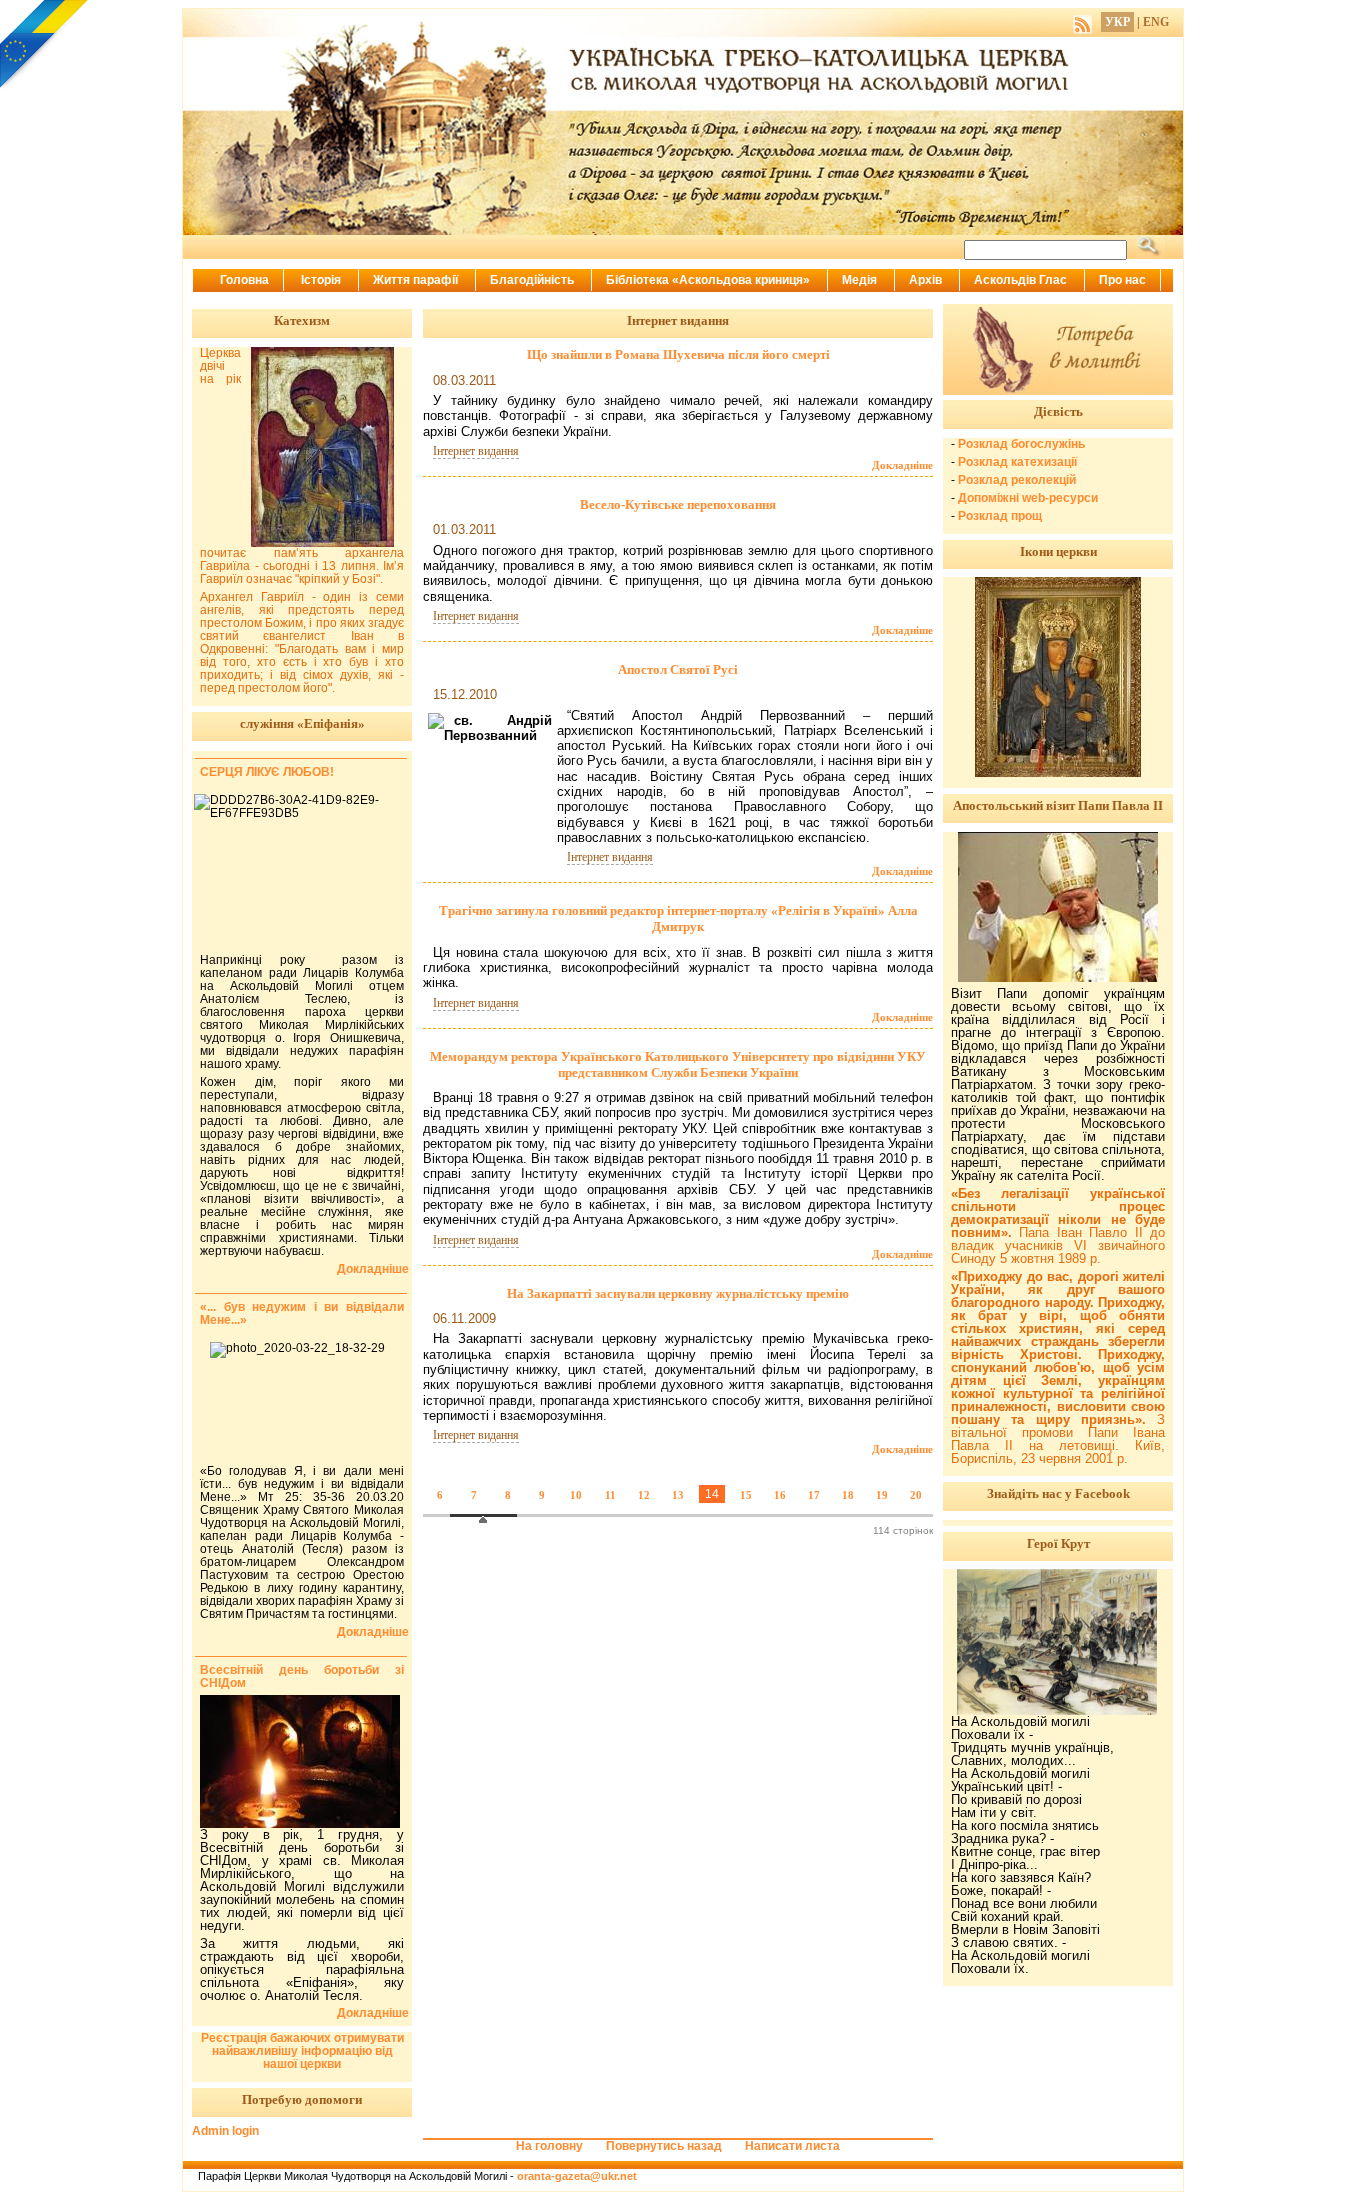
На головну (549, 2146)
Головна (244, 280)
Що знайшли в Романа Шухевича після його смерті (678, 354)
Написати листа (792, 2146)
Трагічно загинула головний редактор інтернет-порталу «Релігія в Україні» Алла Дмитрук (678, 918)
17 (814, 1495)
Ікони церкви (1058, 551)
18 (848, 1495)
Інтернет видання (476, 451)
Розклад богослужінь (1021, 444)
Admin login (225, 2131)
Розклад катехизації (1017, 462)
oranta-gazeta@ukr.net (577, 2176)
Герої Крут (1058, 1543)
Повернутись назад (664, 2146)
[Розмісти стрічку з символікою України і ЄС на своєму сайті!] (45, 45)
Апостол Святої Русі (678, 669)
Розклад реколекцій (1017, 480)
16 (780, 1495)
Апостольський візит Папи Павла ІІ (1058, 805)
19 (882, 1495)
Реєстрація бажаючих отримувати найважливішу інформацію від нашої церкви (302, 2051)
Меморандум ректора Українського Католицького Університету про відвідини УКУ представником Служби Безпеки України (678, 1064)
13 (678, 1495)
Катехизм (302, 320)
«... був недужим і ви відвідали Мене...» (302, 1313)
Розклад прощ (1000, 516)
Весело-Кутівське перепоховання (678, 504)
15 (746, 1495)
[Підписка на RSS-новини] (1082, 22)
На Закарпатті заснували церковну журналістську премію (678, 1293)
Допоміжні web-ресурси (1028, 498)
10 (576, 1495)
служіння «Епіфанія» (302, 723)
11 (610, 1495)
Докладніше (902, 465)
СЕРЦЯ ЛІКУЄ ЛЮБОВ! (267, 772)
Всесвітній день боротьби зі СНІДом (302, 1676)
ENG (1156, 22)
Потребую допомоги (302, 2099)
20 (916, 1495)
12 (644, 1495)
